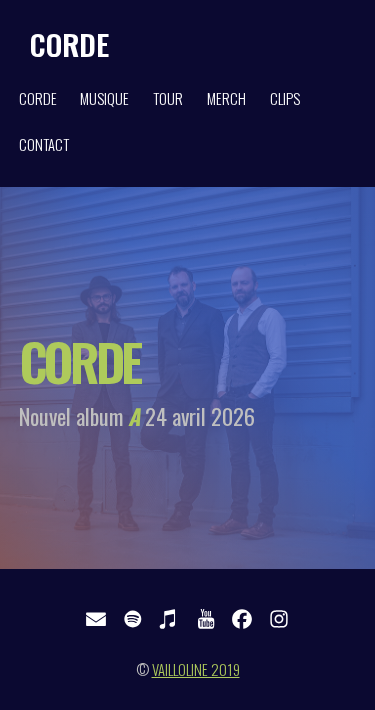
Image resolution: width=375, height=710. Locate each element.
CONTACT (44, 144)
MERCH (226, 98)
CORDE (69, 43)
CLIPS (285, 98)
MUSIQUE (104, 98)
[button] (96, 619)
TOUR (168, 98)
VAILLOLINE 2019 (196, 669)
